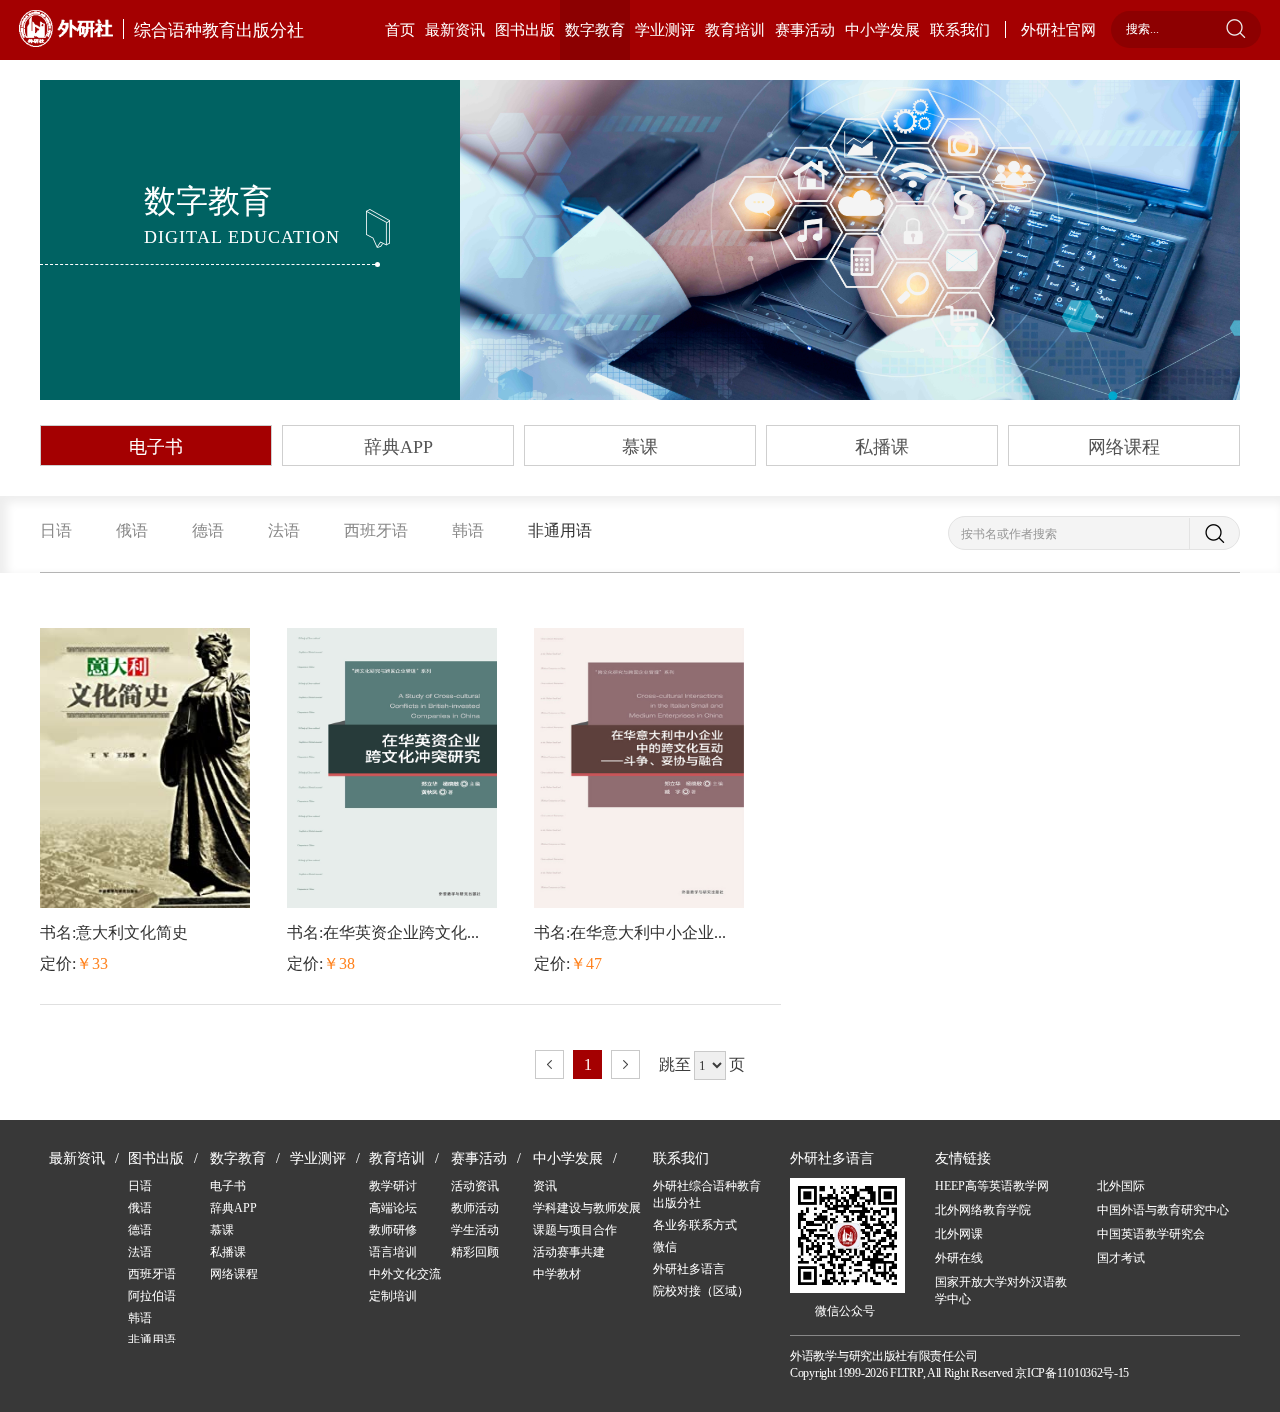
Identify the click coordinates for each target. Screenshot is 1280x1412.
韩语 (468, 530)
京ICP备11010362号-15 (1072, 1373)
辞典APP (398, 447)
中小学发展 (882, 30)
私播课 (882, 447)
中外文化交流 (405, 1274)
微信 (665, 1247)
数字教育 (595, 30)
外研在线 (959, 1258)
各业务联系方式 (695, 1225)
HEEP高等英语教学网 (992, 1186)
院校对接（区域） (701, 1291)
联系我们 (960, 30)
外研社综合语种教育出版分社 (707, 1194)
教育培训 (735, 30)
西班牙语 (376, 530)
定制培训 (393, 1296)
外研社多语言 (689, 1269)
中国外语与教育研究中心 (1163, 1210)
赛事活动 (805, 30)
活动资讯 (475, 1186)
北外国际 (1121, 1186)
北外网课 (959, 1234)
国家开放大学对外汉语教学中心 (1001, 1290)
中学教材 (557, 1274)
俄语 (132, 530)
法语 (284, 530)
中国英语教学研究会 (1151, 1234)
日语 (56, 530)
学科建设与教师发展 (587, 1208)
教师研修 (393, 1230)
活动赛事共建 (569, 1252)
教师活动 (475, 1208)
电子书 (156, 447)
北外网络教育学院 (983, 1210)
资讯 (545, 1186)
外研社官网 (1058, 30)
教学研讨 (393, 1186)
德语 (208, 530)
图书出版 (525, 30)
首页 (400, 30)
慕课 (640, 447)
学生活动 (475, 1230)
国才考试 (1121, 1258)
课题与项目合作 (575, 1230)
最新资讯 (455, 30)
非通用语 (560, 530)
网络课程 (1124, 447)
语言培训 (393, 1252)
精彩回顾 (475, 1252)
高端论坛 (393, 1208)
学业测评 (665, 30)
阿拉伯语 (152, 1296)
